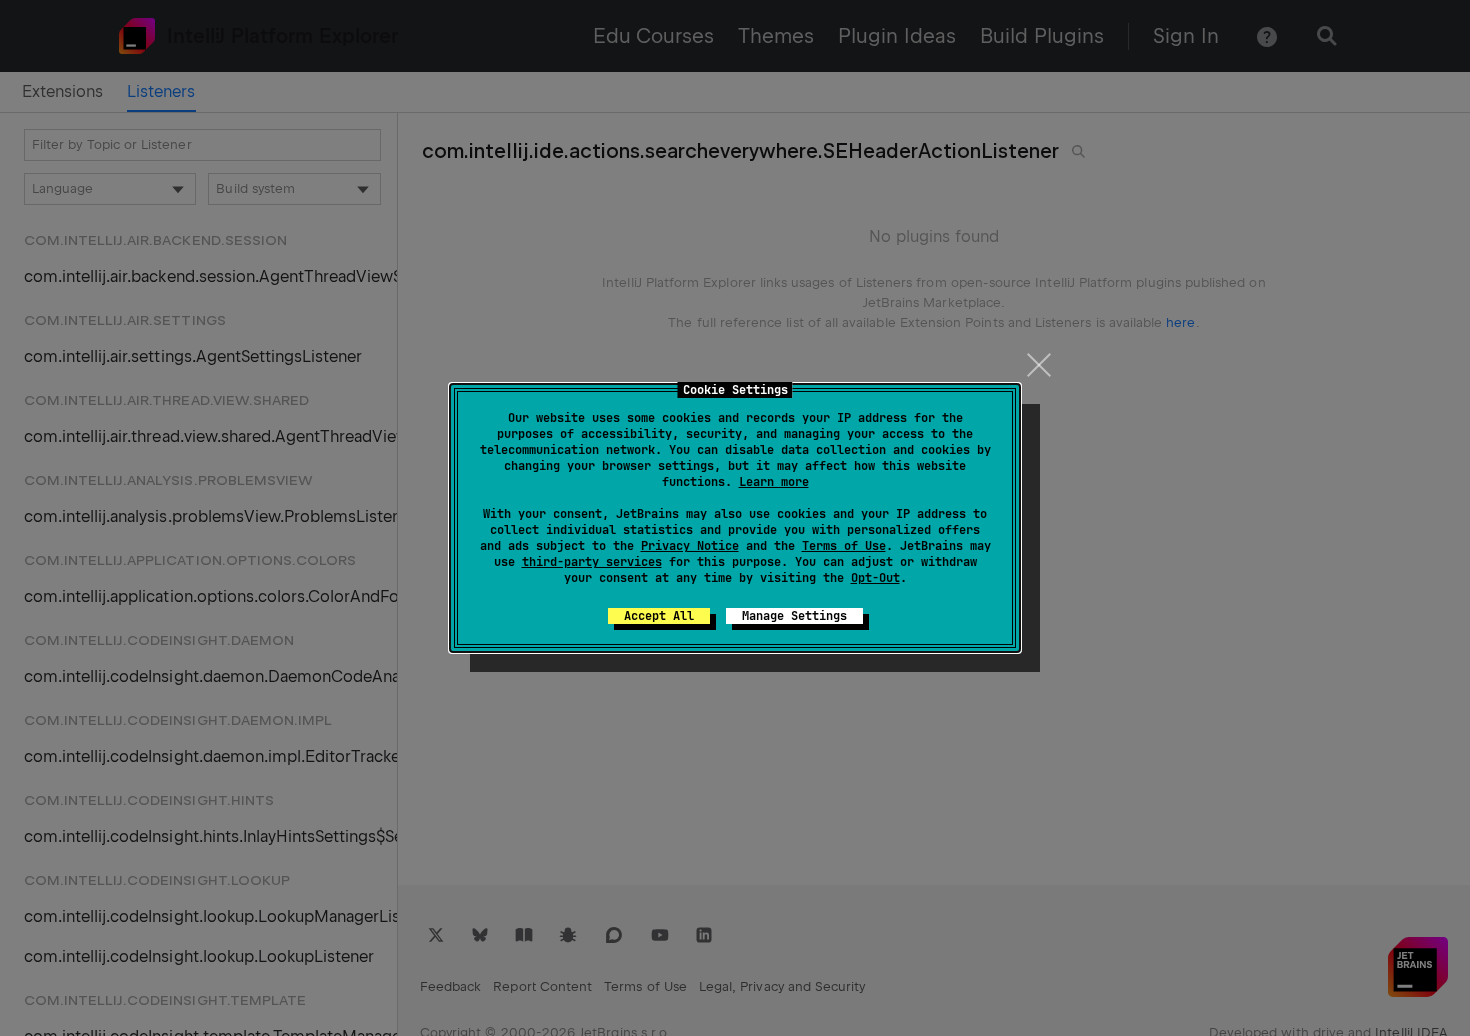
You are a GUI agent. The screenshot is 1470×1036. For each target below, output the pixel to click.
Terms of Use (844, 546)
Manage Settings (794, 616)
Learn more (774, 482)
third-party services (592, 562)
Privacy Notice (690, 546)
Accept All (659, 616)
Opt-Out (875, 578)
